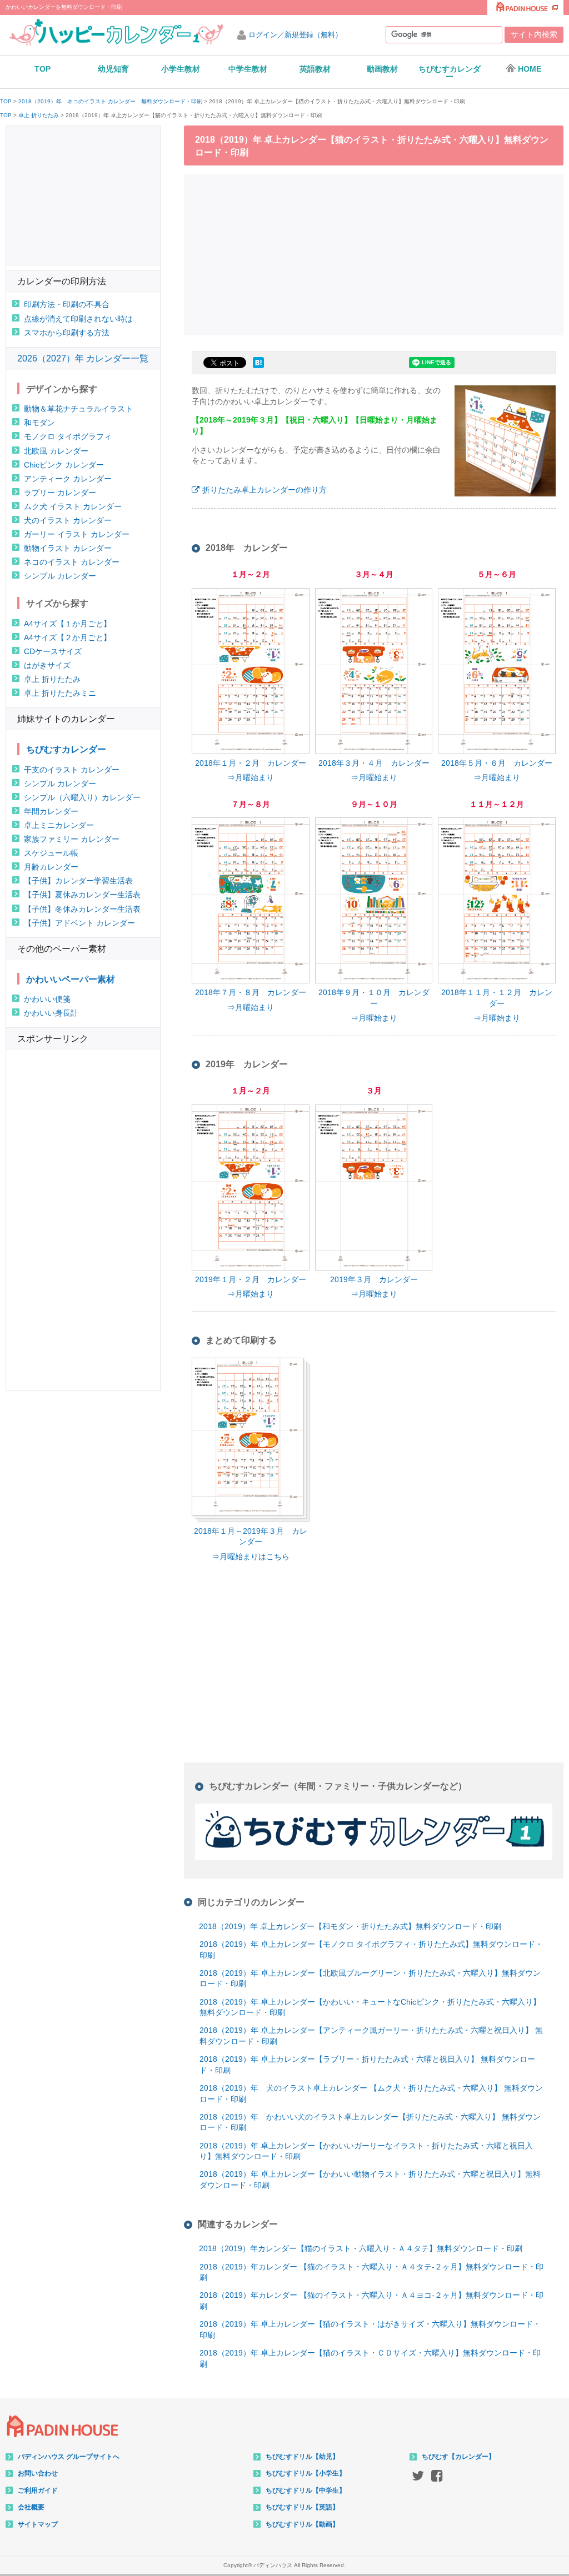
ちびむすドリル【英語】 (302, 2507)
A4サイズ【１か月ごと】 (68, 624)
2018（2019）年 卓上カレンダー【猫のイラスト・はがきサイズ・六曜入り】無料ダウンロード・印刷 (370, 2329)
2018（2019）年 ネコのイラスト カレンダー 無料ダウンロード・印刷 (110, 102)
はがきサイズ (47, 665)
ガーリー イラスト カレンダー (77, 534)
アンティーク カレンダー (68, 479)
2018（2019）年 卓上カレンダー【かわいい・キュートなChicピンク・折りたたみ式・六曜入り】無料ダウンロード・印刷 (370, 2007)
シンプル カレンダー (60, 576)
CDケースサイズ (53, 651)
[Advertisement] (377, 253)
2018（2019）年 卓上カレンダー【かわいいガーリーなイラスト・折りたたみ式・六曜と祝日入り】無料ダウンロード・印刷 (366, 2151)
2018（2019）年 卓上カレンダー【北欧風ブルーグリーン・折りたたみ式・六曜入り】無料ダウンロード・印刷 (370, 1979)
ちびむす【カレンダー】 (458, 2457)
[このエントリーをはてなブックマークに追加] (258, 368)
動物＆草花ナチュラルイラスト (78, 409)
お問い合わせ (38, 2473)
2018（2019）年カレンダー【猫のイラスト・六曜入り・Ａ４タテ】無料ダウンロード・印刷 (361, 2248)
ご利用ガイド (38, 2490)
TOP (43, 69)
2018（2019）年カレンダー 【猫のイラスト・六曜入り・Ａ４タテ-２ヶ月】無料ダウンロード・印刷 (371, 2272)
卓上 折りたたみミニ (60, 693)
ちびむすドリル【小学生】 (306, 2473)
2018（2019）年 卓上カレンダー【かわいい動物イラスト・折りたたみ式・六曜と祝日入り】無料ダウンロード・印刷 (370, 2180)
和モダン (39, 423)
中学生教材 (248, 69)
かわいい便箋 (47, 999)
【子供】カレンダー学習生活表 (78, 881)
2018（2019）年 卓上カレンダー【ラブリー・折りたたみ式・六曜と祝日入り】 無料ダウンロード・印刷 (367, 2065)
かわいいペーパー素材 (71, 979)
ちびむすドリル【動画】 (302, 2524)
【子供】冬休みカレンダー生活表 (82, 909)
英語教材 (315, 69)
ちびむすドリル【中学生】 (306, 2490)
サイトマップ (38, 2524)
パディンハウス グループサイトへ (69, 2457)
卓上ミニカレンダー (59, 825)
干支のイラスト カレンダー (72, 770)
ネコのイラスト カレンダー (72, 562)
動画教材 (382, 69)
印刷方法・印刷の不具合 (67, 304)
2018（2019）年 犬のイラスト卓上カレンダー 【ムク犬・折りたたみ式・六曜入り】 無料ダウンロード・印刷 (371, 2093)
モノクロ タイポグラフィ (68, 436)
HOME (530, 69)
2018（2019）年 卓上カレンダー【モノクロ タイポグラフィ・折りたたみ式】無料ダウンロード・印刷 (371, 1950)
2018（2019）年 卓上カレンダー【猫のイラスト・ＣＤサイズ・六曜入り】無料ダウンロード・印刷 (370, 2358)
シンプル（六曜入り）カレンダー (82, 797)
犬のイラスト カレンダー (68, 520)
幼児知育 (113, 69)
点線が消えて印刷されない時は (78, 319)
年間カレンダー (51, 811)
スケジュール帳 (51, 853)
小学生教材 (181, 69)
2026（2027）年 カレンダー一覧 (83, 358)
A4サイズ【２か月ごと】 (68, 637)
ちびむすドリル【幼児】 (302, 2457)
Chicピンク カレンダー (64, 465)
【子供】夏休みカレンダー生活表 (82, 895)
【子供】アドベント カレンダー (79, 923)
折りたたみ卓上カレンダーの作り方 (264, 490)
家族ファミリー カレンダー (72, 839)
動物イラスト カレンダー (68, 548)
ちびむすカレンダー (450, 73)
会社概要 (31, 2507)
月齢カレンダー (51, 867)
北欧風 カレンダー (56, 451)
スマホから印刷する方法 (67, 333)
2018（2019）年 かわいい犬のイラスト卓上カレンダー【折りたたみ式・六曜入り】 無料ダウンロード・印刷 (370, 2122)
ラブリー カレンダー (60, 493)
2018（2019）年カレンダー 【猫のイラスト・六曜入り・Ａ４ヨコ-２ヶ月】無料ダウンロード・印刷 (371, 2301)
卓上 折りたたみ (39, 116)
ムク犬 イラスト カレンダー (73, 506)
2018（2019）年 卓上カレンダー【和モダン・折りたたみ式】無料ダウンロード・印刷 (350, 1926)
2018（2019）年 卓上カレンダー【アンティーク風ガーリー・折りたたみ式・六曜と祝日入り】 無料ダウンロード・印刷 (371, 2036)
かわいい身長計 (51, 1013)
